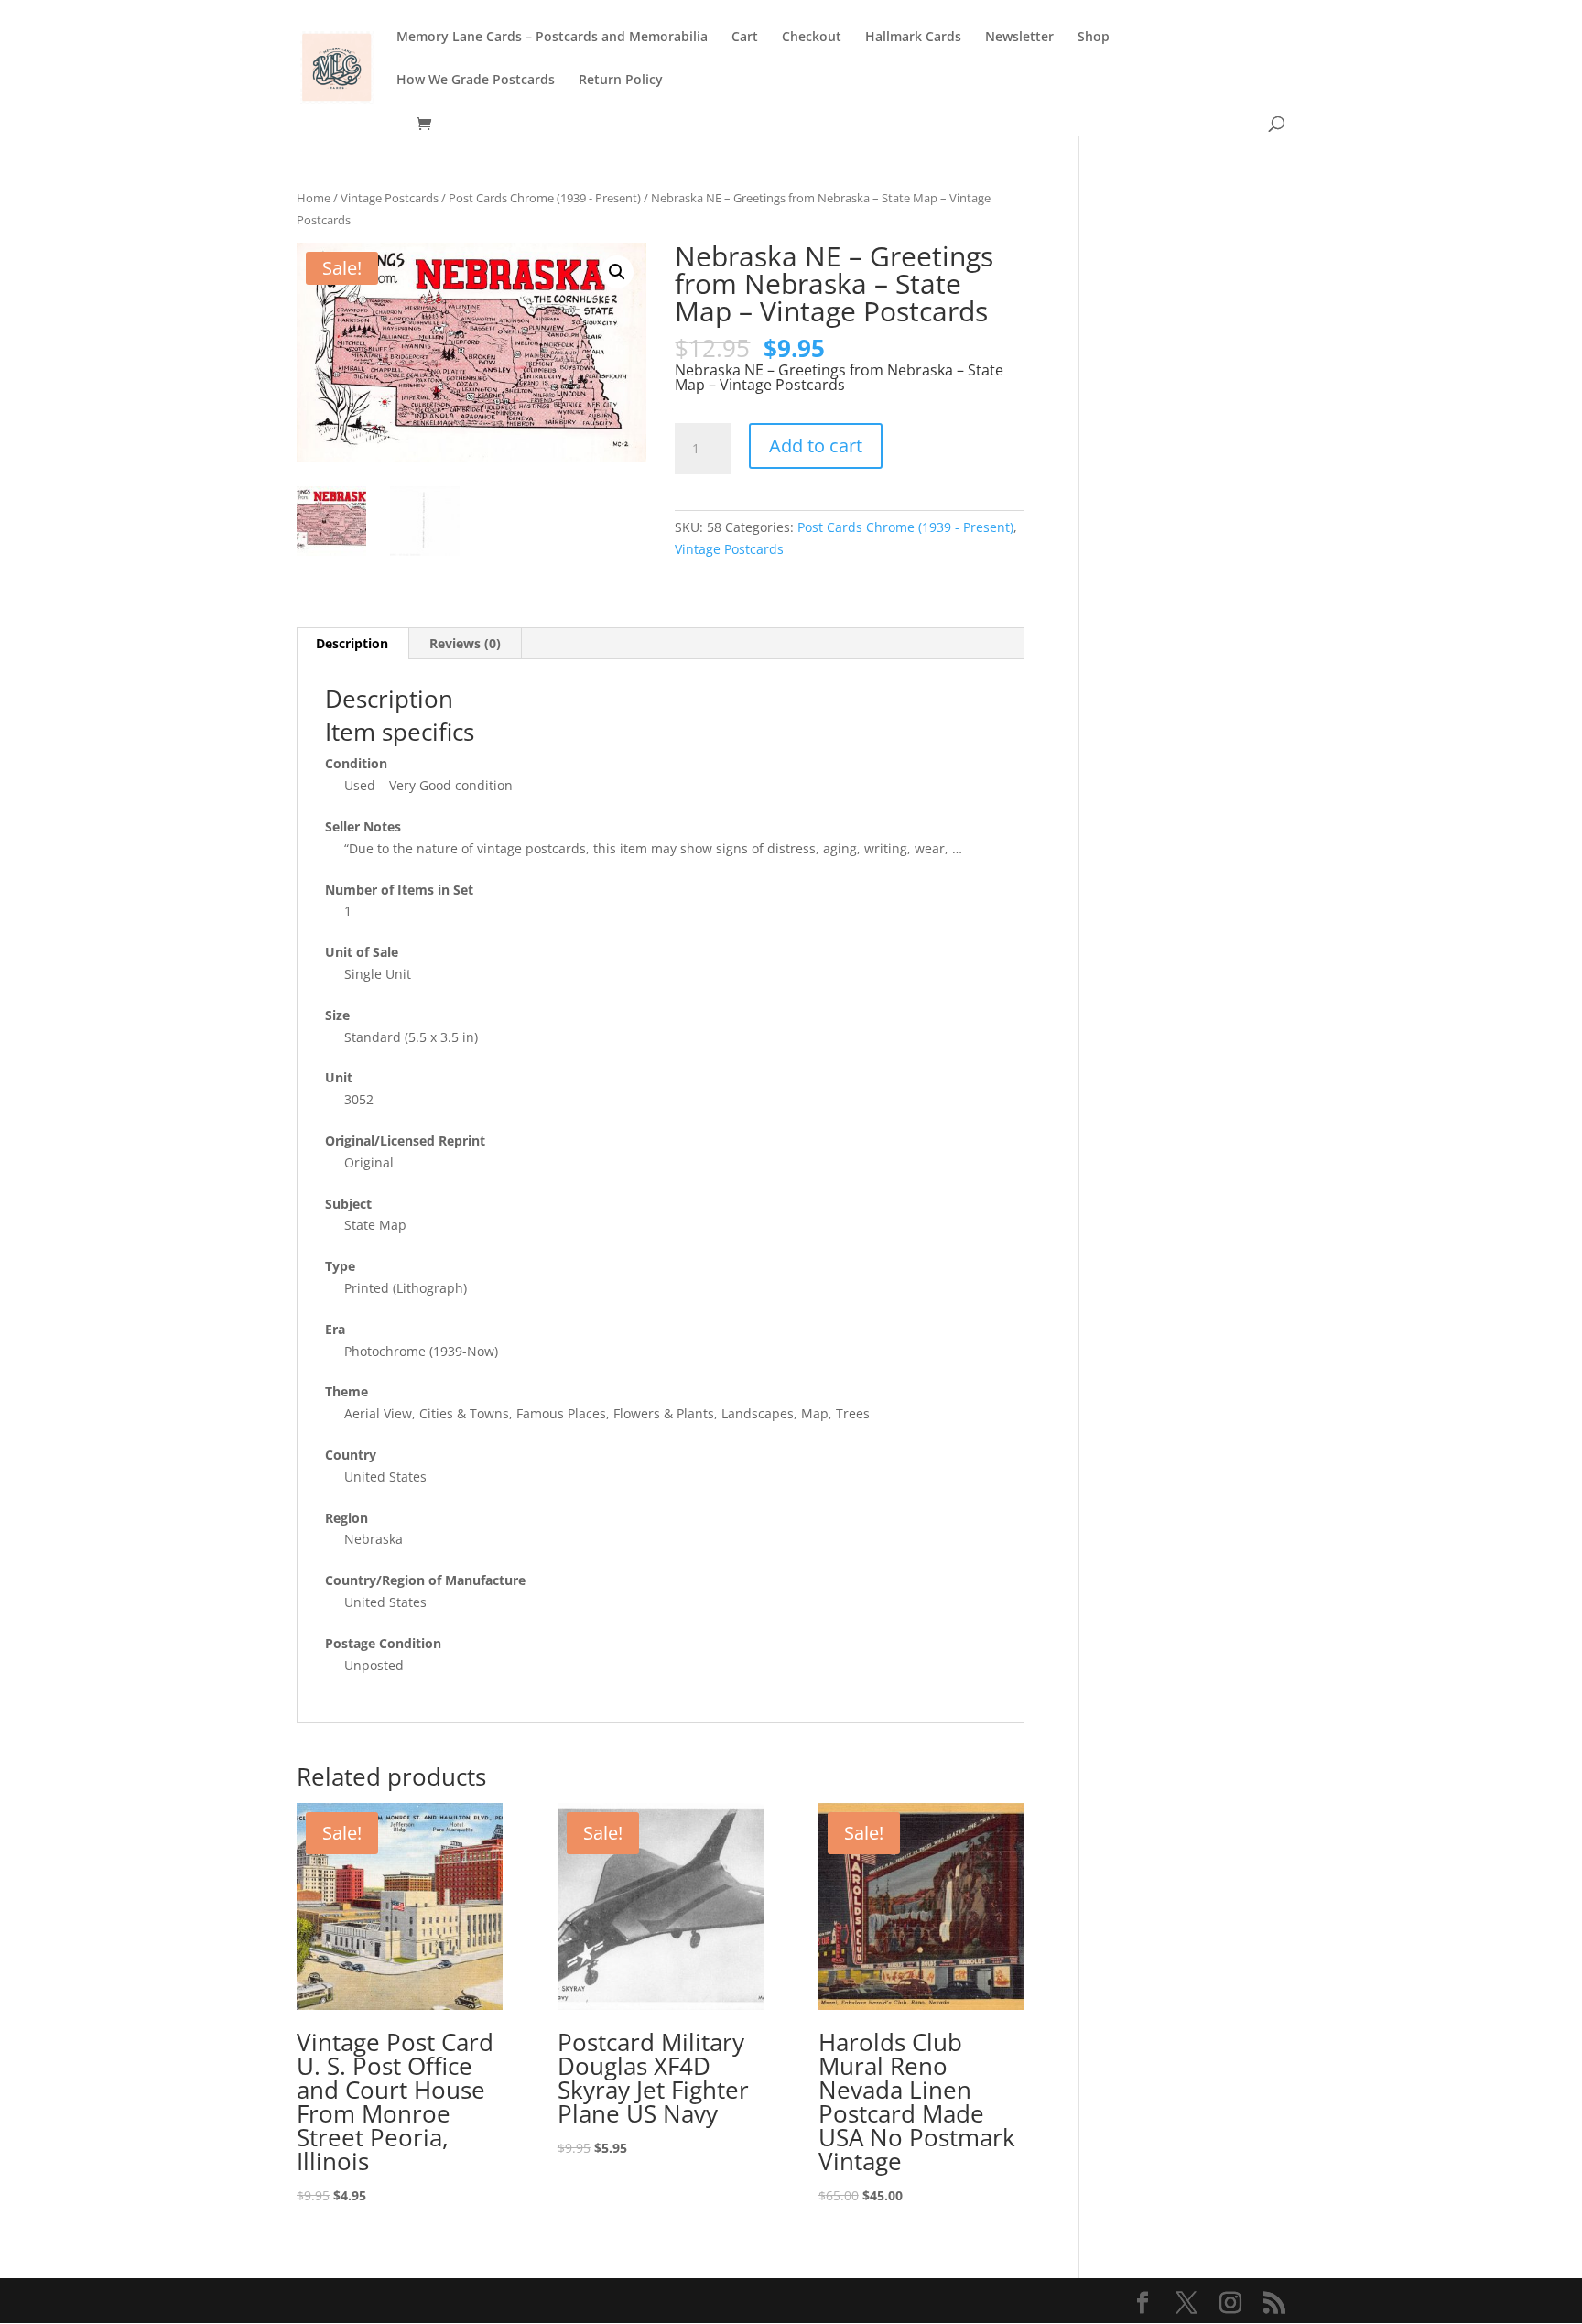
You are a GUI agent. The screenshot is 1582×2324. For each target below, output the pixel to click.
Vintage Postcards (390, 198)
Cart (745, 38)
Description (352, 643)
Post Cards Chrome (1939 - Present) (545, 198)
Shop (1094, 38)
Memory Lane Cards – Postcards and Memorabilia (552, 38)
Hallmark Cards (913, 38)
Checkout (812, 38)
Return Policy (621, 81)
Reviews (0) (465, 643)
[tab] (352, 644)
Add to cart (816, 445)
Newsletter (1019, 38)
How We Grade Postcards (476, 81)
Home (314, 198)
